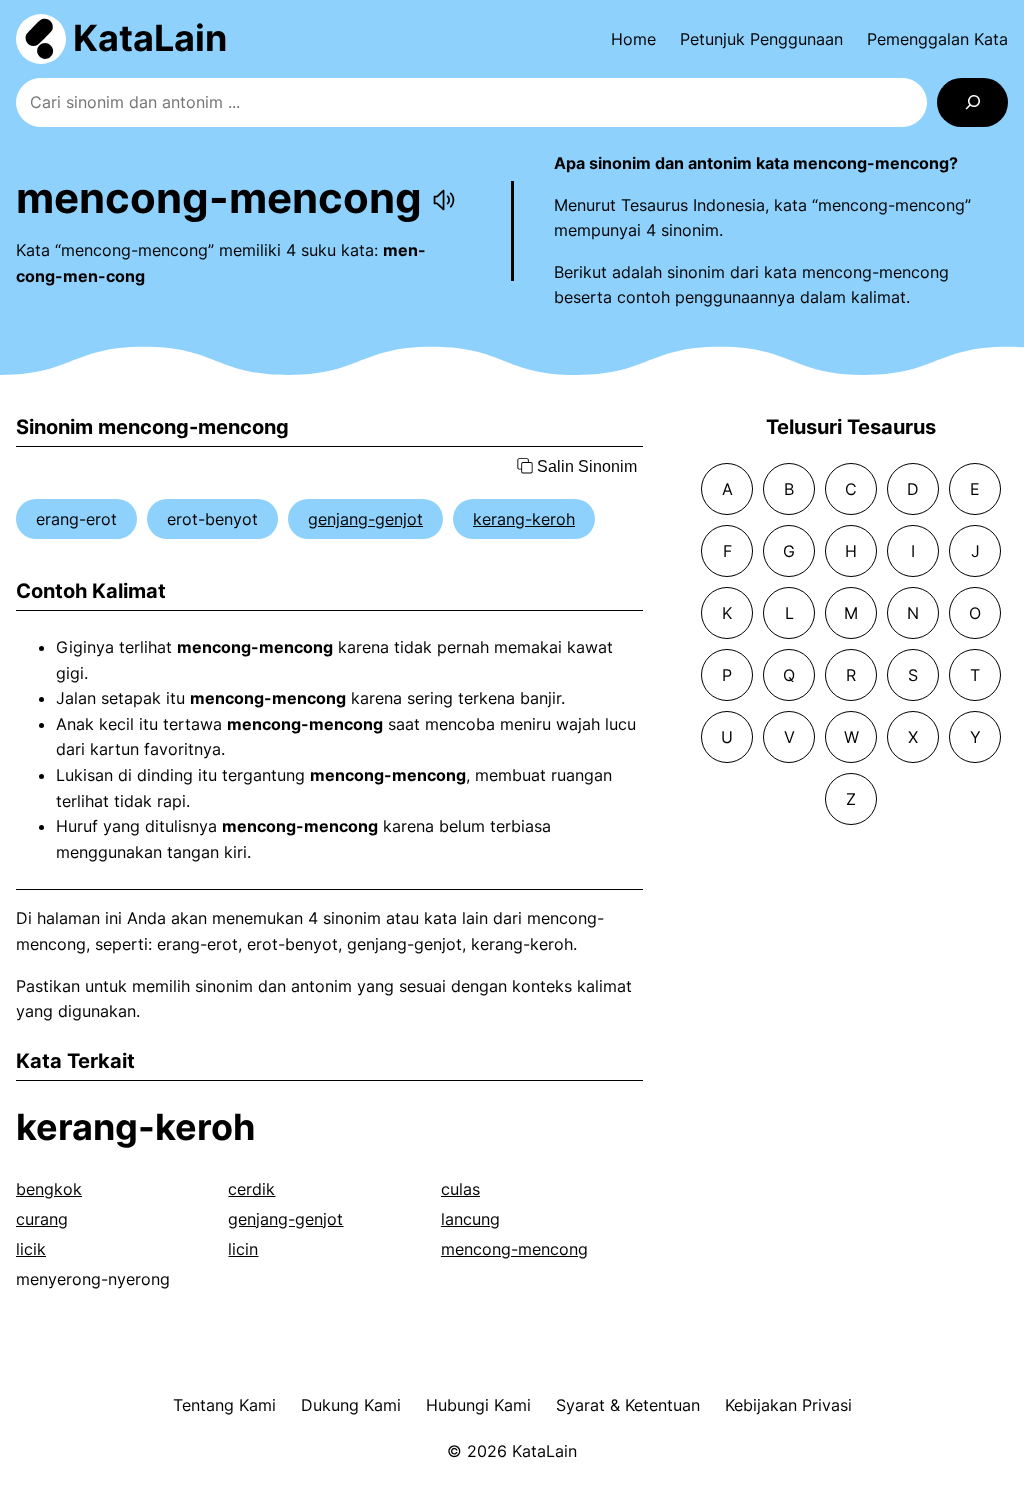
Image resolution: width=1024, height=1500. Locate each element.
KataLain (150, 38)
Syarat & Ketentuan (628, 1405)
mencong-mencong (514, 1249)
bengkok (49, 1189)
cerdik (251, 1189)
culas (460, 1189)
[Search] (972, 102)
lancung (470, 1219)
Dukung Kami (351, 1405)
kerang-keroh (524, 519)
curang (42, 1219)
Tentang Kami (224, 1405)
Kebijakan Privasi (788, 1405)
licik (31, 1249)
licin (243, 1249)
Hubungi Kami (478, 1405)
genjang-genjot (365, 519)
